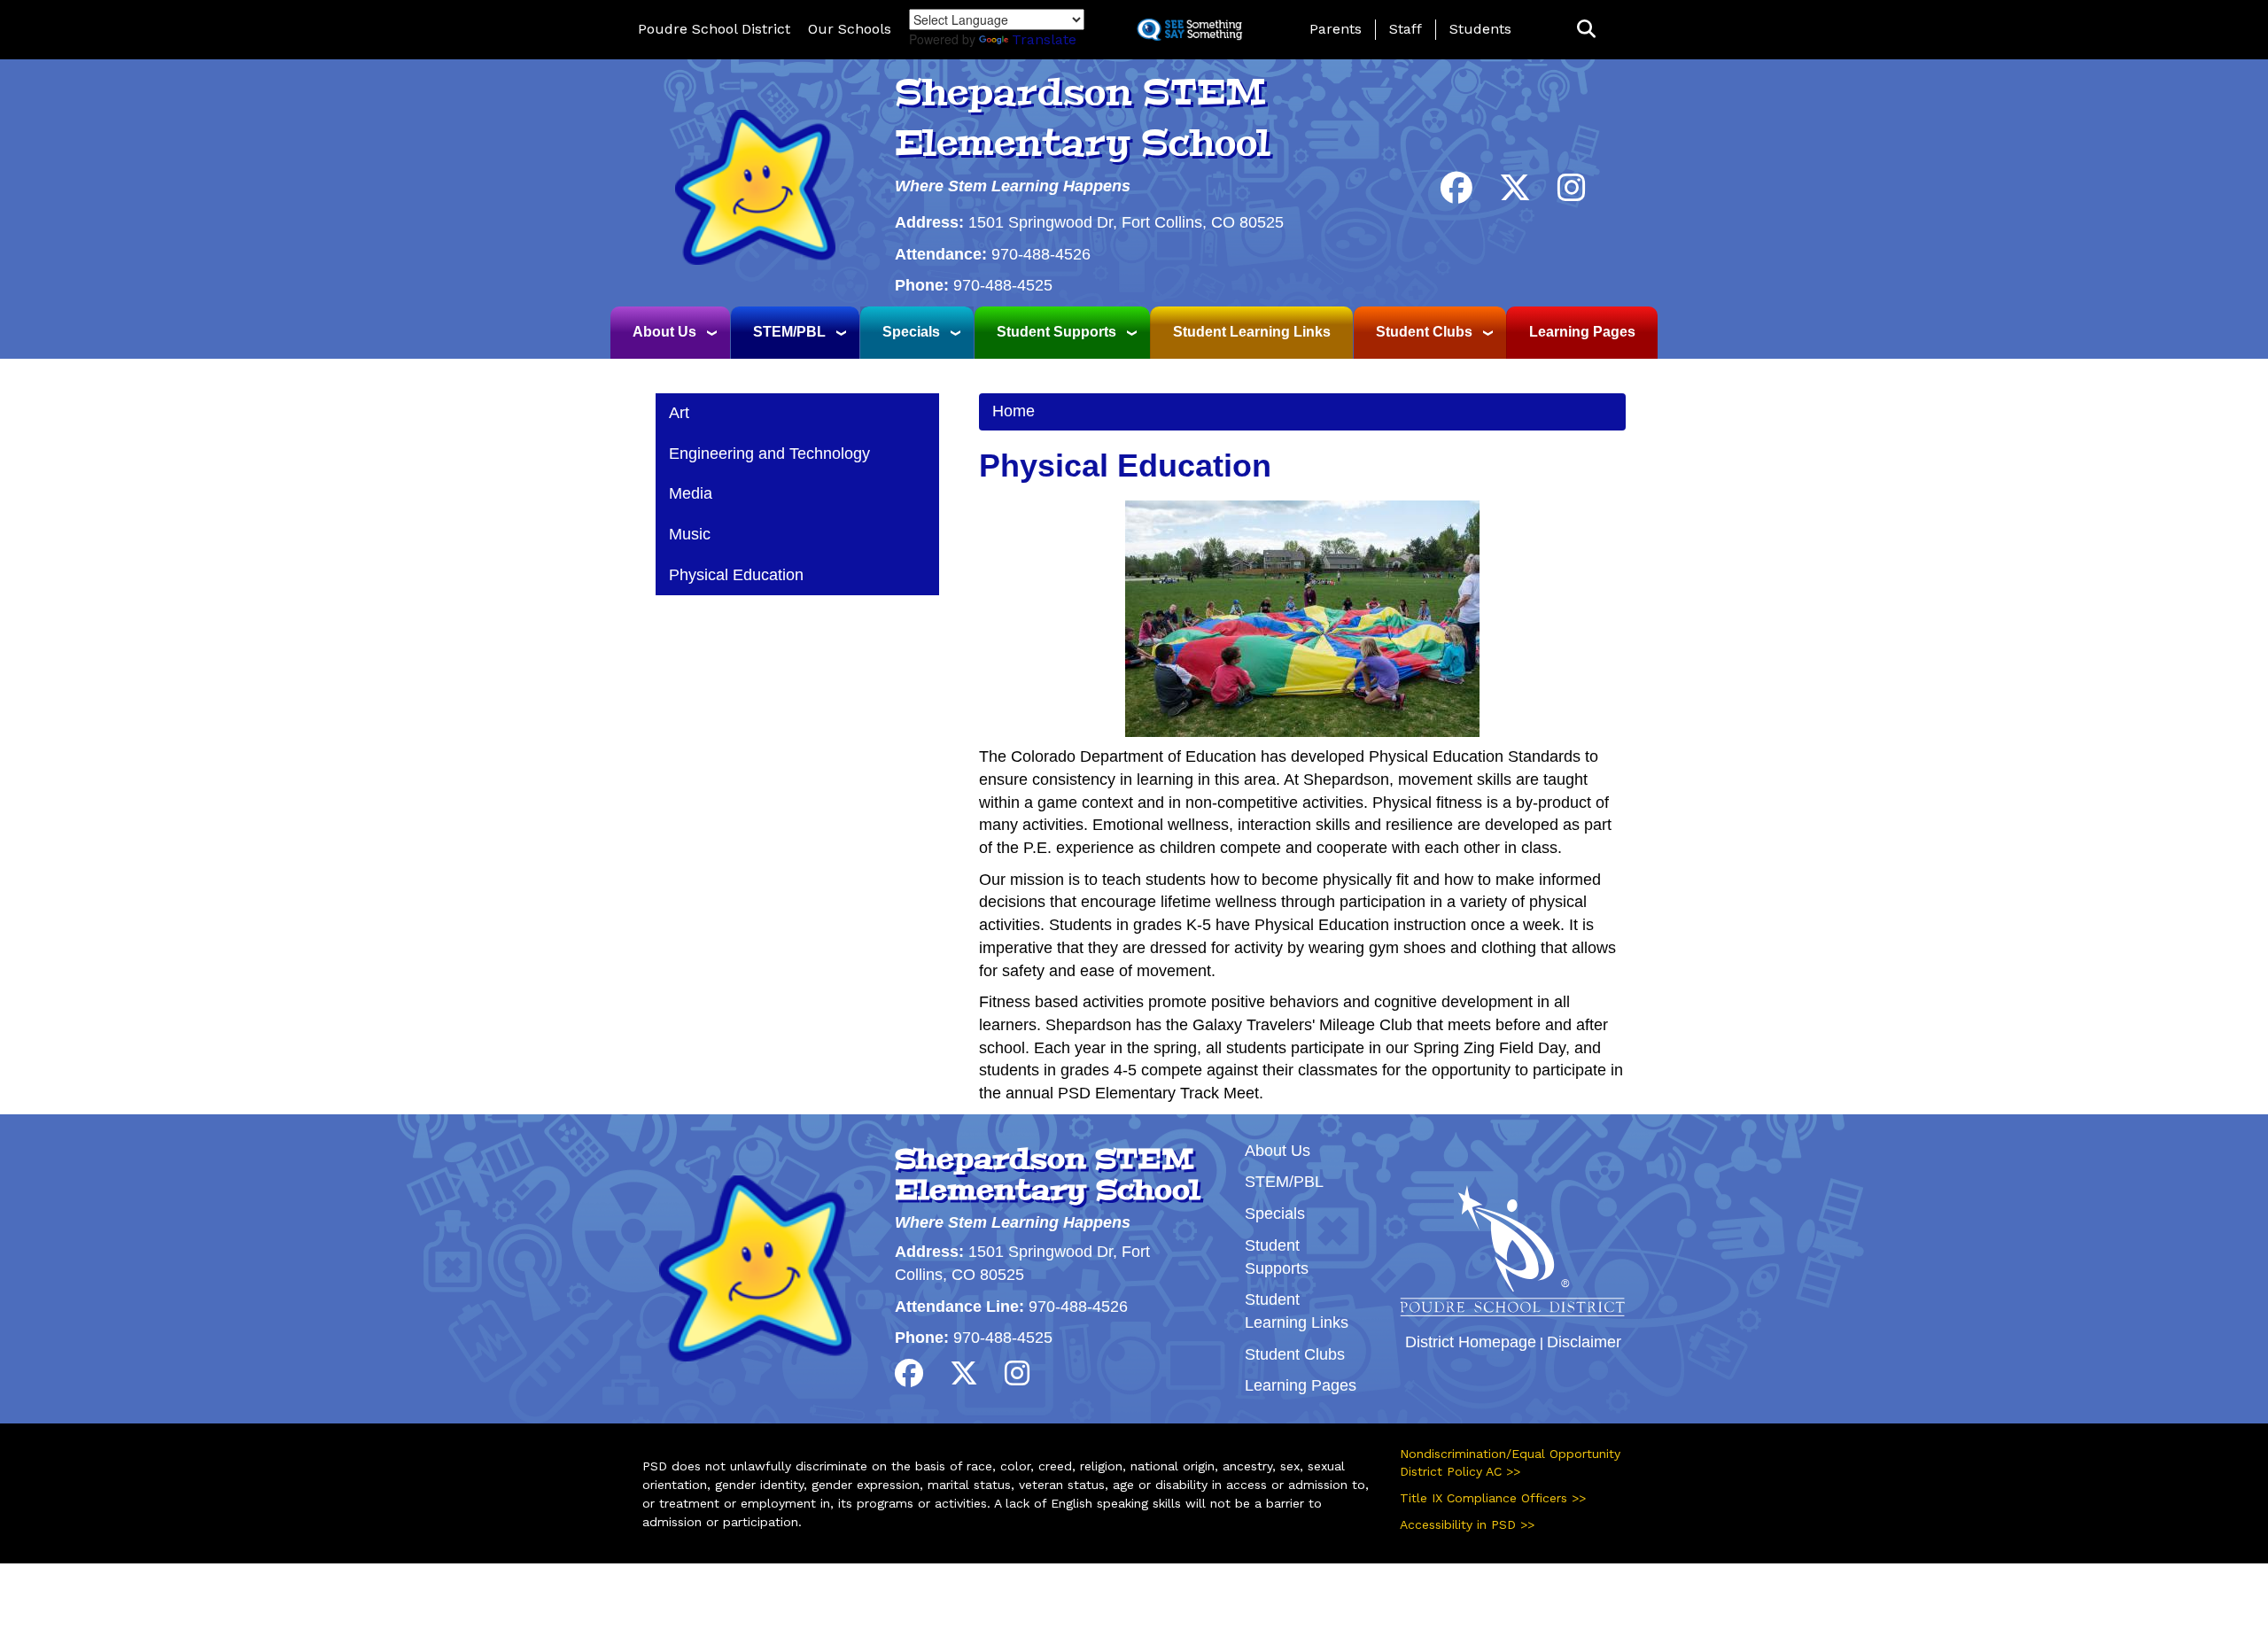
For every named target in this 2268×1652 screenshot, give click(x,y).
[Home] (755, 186)
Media (691, 493)
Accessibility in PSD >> (1467, 1524)
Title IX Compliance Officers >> (1493, 1498)
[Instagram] (1572, 194)
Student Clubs (1424, 332)
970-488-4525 (1003, 285)
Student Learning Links (1252, 332)
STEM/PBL (789, 332)
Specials (911, 332)
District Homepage (1471, 1342)
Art (679, 413)
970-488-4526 (1041, 254)
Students (1480, 29)
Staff (1406, 29)
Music (690, 534)
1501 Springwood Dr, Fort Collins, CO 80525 (1126, 222)
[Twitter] (1515, 194)
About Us (664, 332)
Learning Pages (1582, 332)
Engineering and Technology (769, 454)
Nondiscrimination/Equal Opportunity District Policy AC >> (1510, 1462)
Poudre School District (714, 29)
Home (1014, 411)
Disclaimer (1584, 1342)
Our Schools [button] (850, 29)
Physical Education (736, 575)
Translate (1044, 39)
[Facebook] (1456, 194)
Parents (1336, 29)
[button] (1586, 30)
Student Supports (1056, 332)
